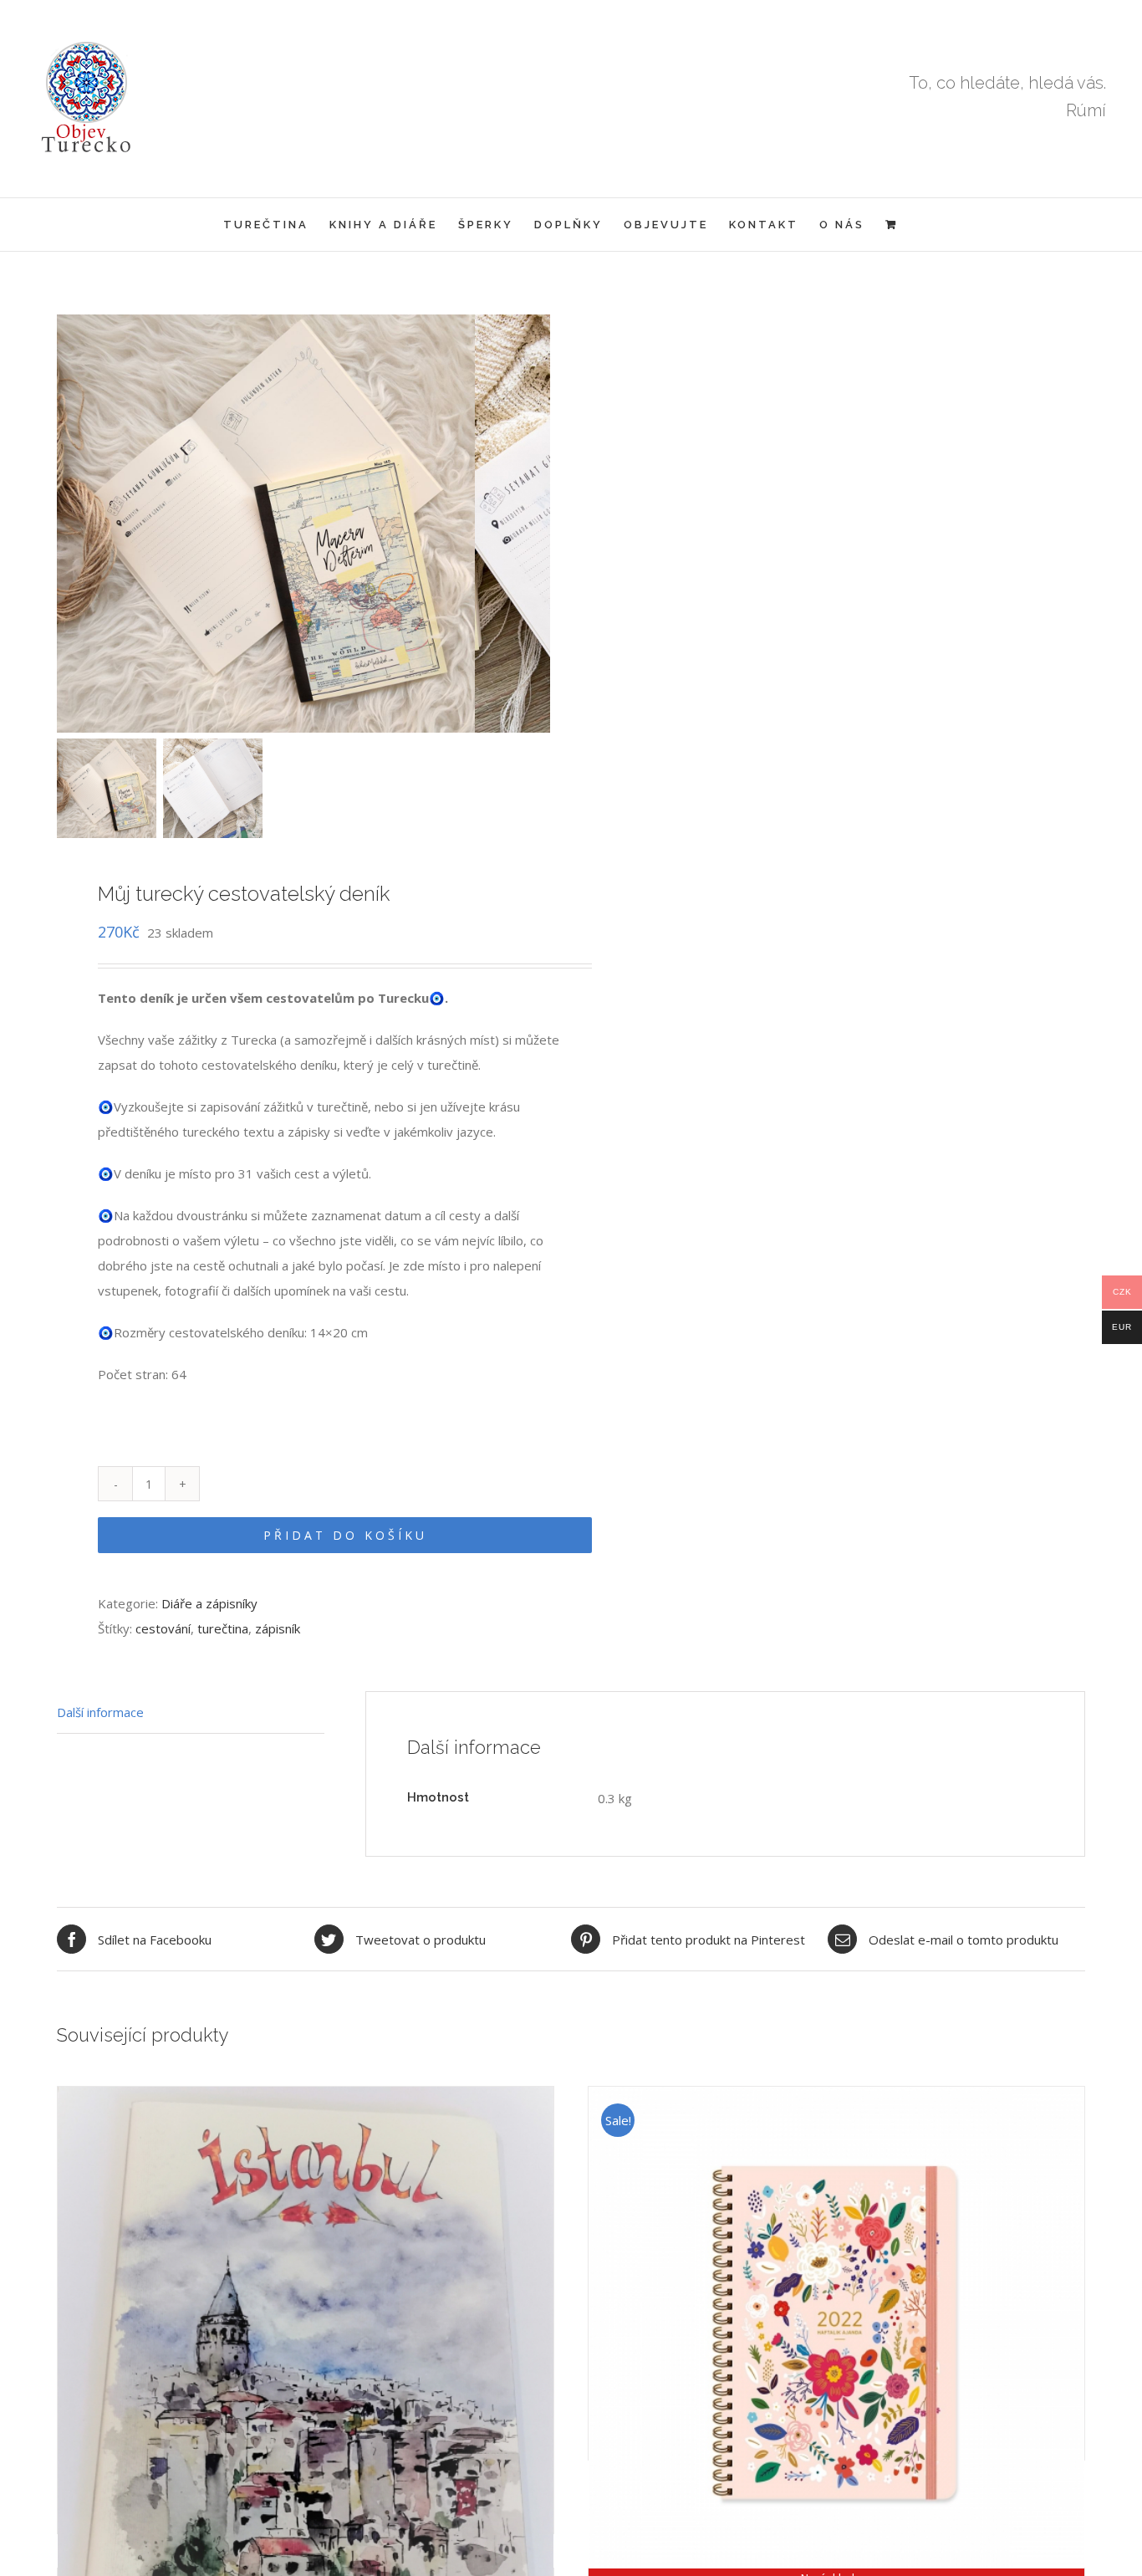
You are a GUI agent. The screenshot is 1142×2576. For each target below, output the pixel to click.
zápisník (278, 1628)
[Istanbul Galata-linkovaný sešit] (306, 2231)
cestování (163, 1628)
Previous (69, 524)
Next (539, 524)
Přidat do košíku (345, 1535)
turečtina (223, 1628)
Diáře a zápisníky (209, 1603)
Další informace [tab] (100, 1712)
